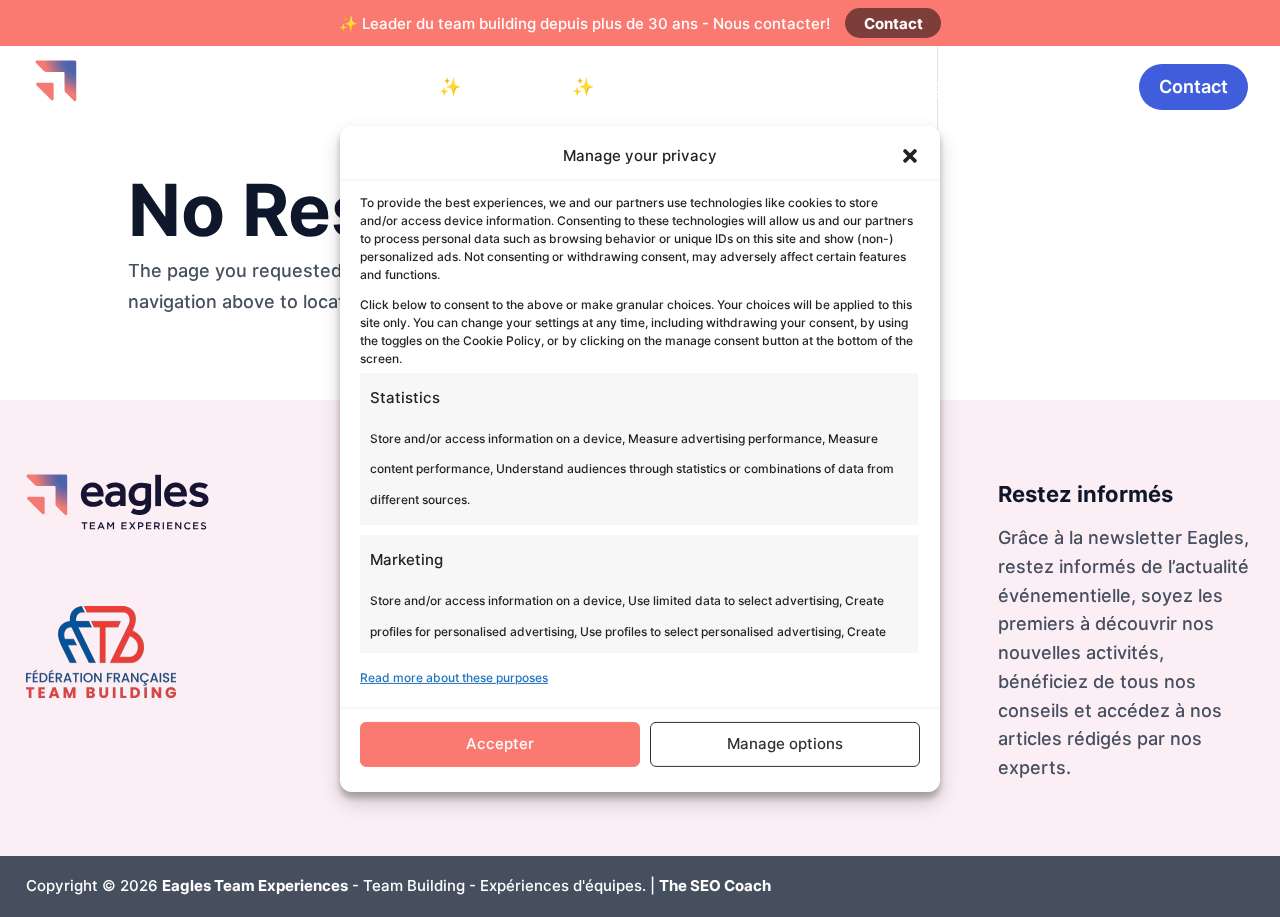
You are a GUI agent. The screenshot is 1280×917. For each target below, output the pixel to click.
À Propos (1073, 86)
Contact (893, 23)
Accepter (500, 743)
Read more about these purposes (454, 677)
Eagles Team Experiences (255, 885)
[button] (910, 156)
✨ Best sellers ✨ (516, 86)
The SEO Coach (715, 885)
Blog (988, 86)
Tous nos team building (842, 86)
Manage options (785, 743)
